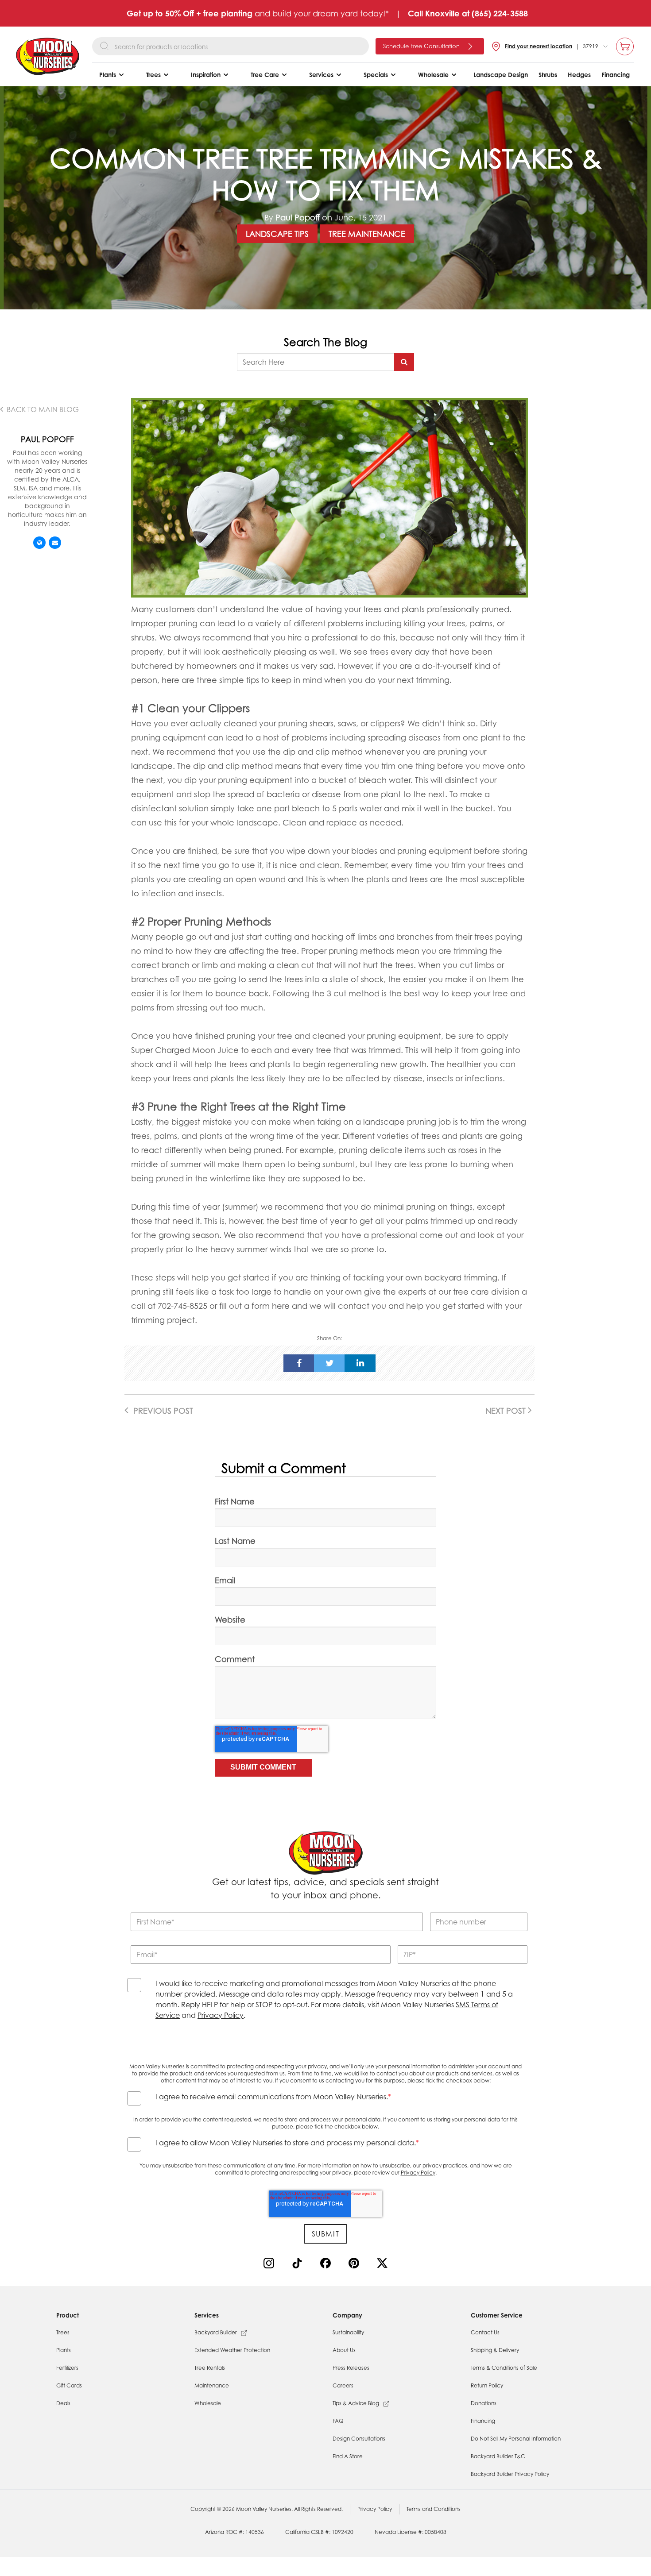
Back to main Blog (42, 409)
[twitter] (329, 1363)
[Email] (55, 543)
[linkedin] (360, 1363)
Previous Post (162, 1411)
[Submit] (404, 362)
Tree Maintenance (367, 234)
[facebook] (299, 1363)
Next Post (507, 1411)
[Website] (39, 543)
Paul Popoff (298, 217)
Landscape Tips (277, 234)
